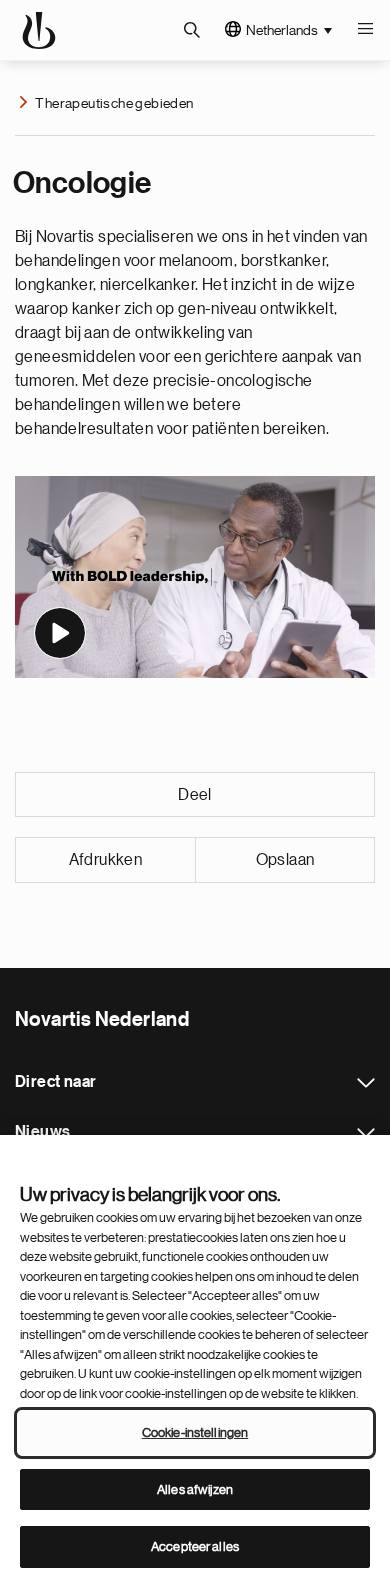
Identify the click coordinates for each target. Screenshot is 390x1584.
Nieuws (366, 1133)
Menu (365, 30)
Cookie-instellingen (195, 1432)
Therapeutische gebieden (114, 103)
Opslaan (285, 860)
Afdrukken (106, 860)
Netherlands (282, 30)
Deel (195, 795)
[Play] (60, 633)
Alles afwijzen (195, 1489)
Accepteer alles (195, 1546)
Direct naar (366, 1083)
